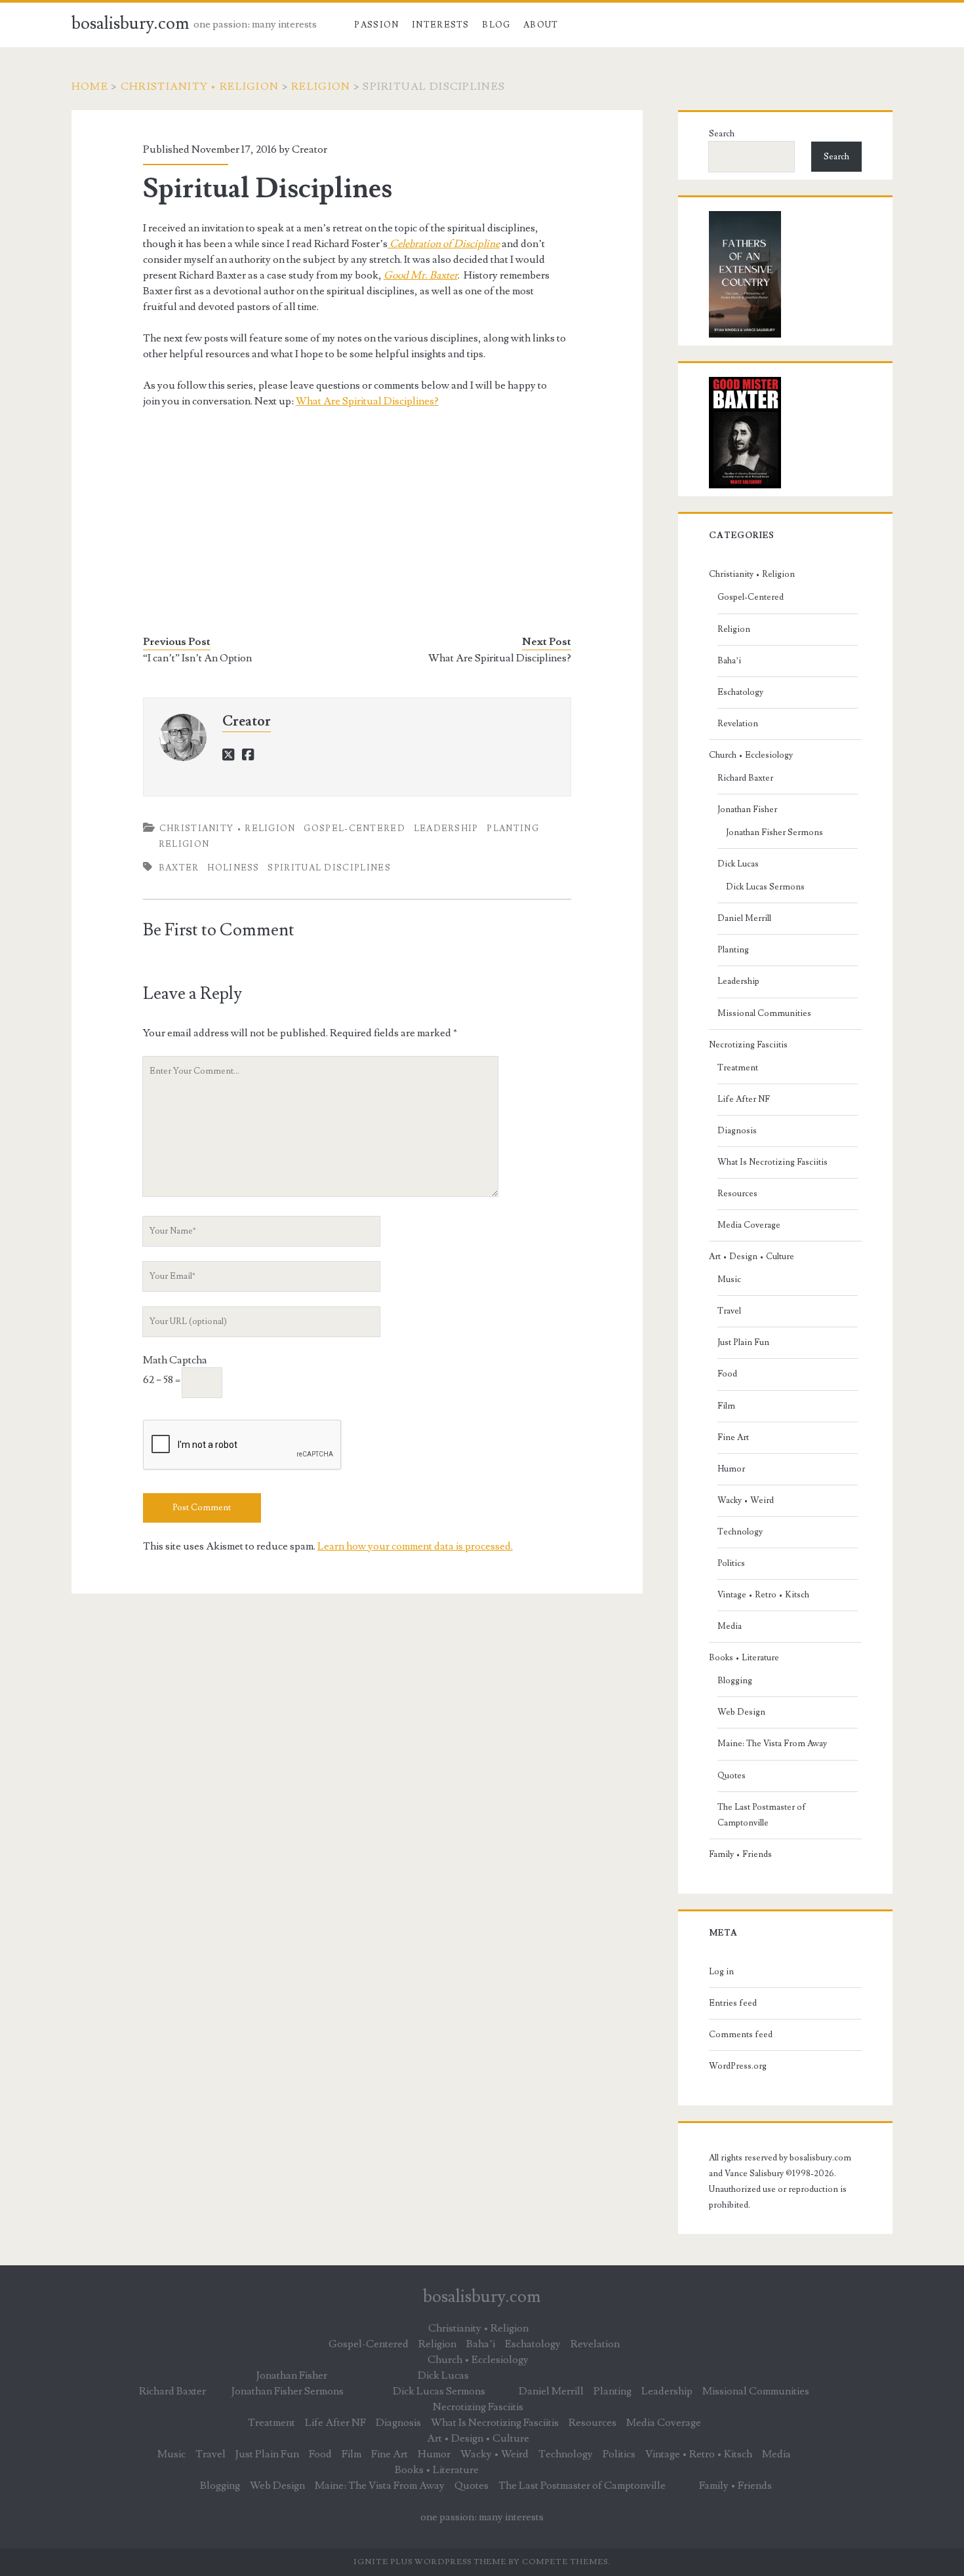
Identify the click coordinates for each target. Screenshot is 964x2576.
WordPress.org (738, 2066)
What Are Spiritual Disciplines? (367, 401)
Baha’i (729, 661)
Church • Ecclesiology (751, 755)
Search (722, 134)
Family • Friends (740, 1854)
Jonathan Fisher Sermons (774, 832)
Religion (321, 87)
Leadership (446, 829)
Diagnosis (737, 1131)
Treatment (738, 1068)
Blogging (735, 1681)
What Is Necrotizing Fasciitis (773, 1162)
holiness (233, 868)
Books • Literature (744, 1658)
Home (90, 87)
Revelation (738, 724)
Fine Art (733, 1437)
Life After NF (744, 1099)
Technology (740, 1532)
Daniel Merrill (744, 918)
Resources (737, 1194)
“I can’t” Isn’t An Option (197, 658)
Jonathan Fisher (747, 810)
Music (729, 1279)
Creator (310, 149)
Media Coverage (749, 1225)
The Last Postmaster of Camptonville (762, 1815)
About (541, 25)
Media (730, 1626)
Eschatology (740, 692)
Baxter (179, 868)
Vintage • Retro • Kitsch (763, 1595)
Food (727, 1374)
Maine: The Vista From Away (772, 1744)
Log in (721, 1972)
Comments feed (741, 2035)
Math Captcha (175, 1360)
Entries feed (733, 2003)
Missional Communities (764, 1013)
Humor (731, 1469)
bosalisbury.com (131, 24)
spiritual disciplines (329, 868)
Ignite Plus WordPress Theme (430, 2562)
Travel (729, 1311)
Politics (731, 1563)
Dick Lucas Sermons (765, 887)
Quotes (732, 1776)
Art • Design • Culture (752, 1257)
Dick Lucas (738, 864)
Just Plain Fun (743, 1342)
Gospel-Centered (354, 829)
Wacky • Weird (746, 1500)
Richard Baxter (745, 778)
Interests (441, 25)
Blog (496, 25)
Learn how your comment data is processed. (415, 1546)
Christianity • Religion (200, 87)
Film (726, 1406)
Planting (512, 829)
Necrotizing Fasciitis (748, 1045)
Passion (376, 25)
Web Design (741, 1712)
